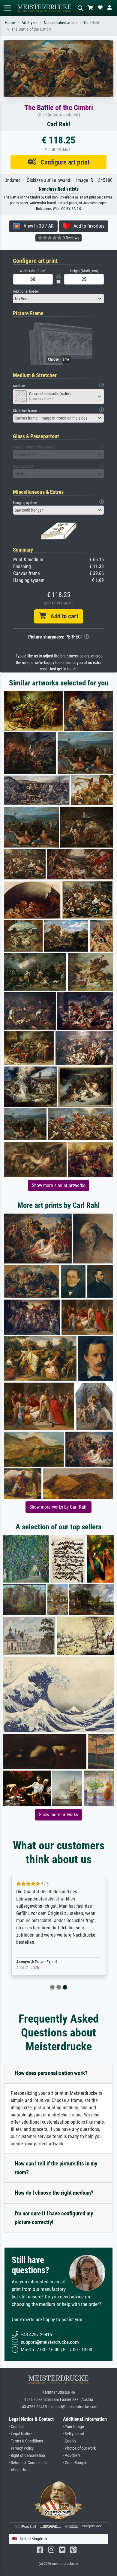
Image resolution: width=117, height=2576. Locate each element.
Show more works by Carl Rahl (58, 1507)
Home (10, 23)
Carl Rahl (91, 23)
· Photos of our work (79, 2448)
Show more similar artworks (58, 1185)
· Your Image (73, 2427)
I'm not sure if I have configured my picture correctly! (54, 2218)
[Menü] (7, 8)
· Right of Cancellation (27, 2456)
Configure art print (63, 162)
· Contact (16, 2427)
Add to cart (62, 616)
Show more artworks (58, 1815)
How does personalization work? (51, 2073)
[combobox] (58, 299)
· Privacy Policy (21, 2448)
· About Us (17, 2470)
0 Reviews (70, 238)
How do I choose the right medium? (54, 2193)
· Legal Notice (20, 2434)
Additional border (26, 291)
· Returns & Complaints (28, 2463)
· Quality (70, 2441)
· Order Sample (75, 2463)
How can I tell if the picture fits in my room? (56, 2168)
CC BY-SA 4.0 (71, 209)
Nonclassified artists (61, 23)
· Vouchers (72, 2456)
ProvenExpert (46, 1962)
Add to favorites (87, 226)
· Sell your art (74, 2434)
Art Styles (29, 23)
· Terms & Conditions (26, 2441)
